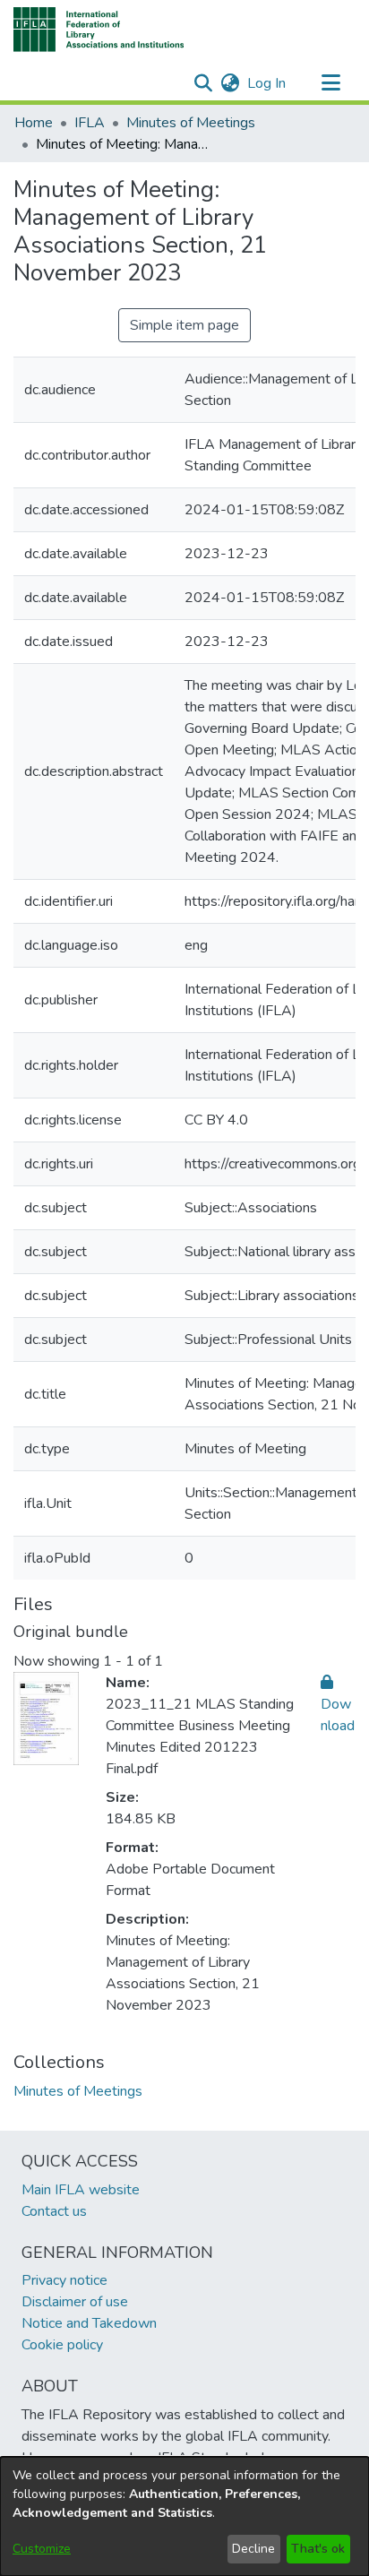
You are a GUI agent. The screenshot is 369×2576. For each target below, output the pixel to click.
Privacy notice (64, 2280)
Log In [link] (267, 83)
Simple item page (184, 325)
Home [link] (34, 123)
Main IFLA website (81, 2190)
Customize (42, 2549)
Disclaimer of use (75, 2302)
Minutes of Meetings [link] (191, 123)
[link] (78, 2091)
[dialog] (184, 2516)
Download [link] (338, 1715)
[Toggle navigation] (330, 83)
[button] (99, 30)
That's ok (318, 2549)
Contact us (54, 2211)
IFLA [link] (90, 123)
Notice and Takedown (89, 2323)
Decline (253, 2549)
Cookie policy (62, 2345)
